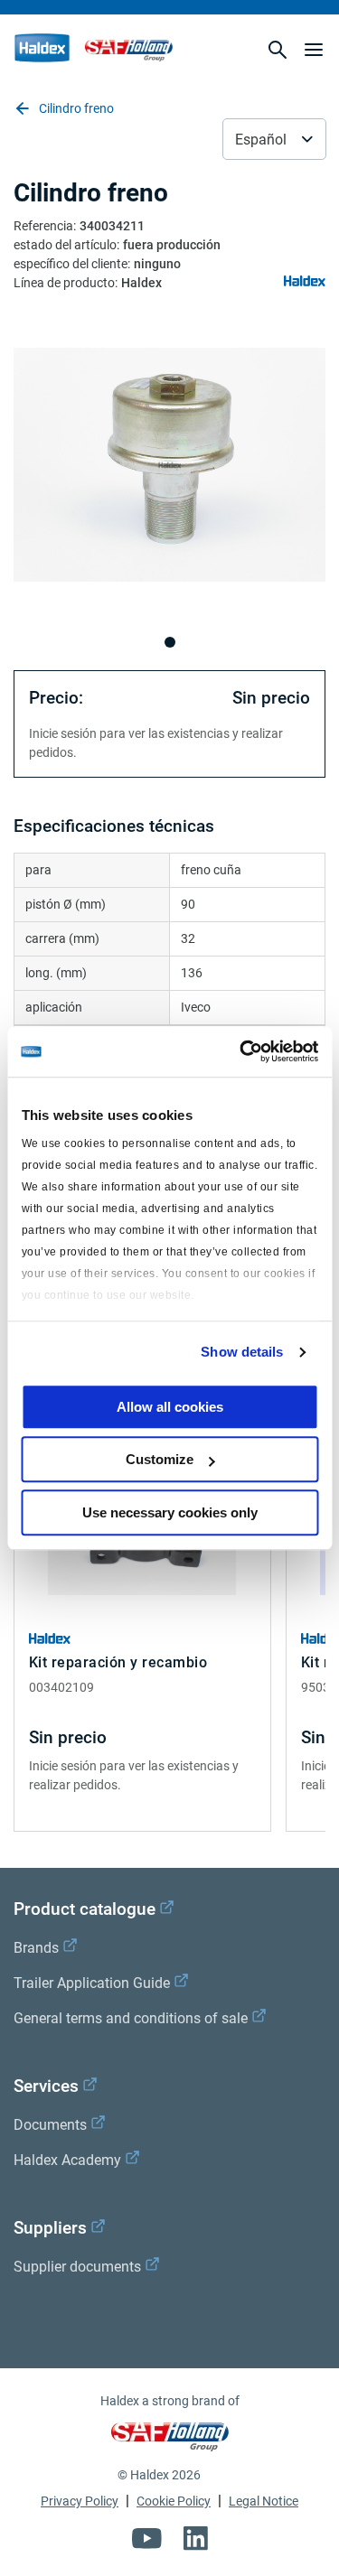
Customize (160, 1459)
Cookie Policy (174, 2501)
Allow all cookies (170, 1407)
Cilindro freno (76, 108)
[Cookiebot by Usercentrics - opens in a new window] (241, 1051)
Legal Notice (264, 2501)
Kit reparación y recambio (118, 1662)
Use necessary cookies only (170, 1512)
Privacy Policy (80, 2501)
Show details (242, 1352)
